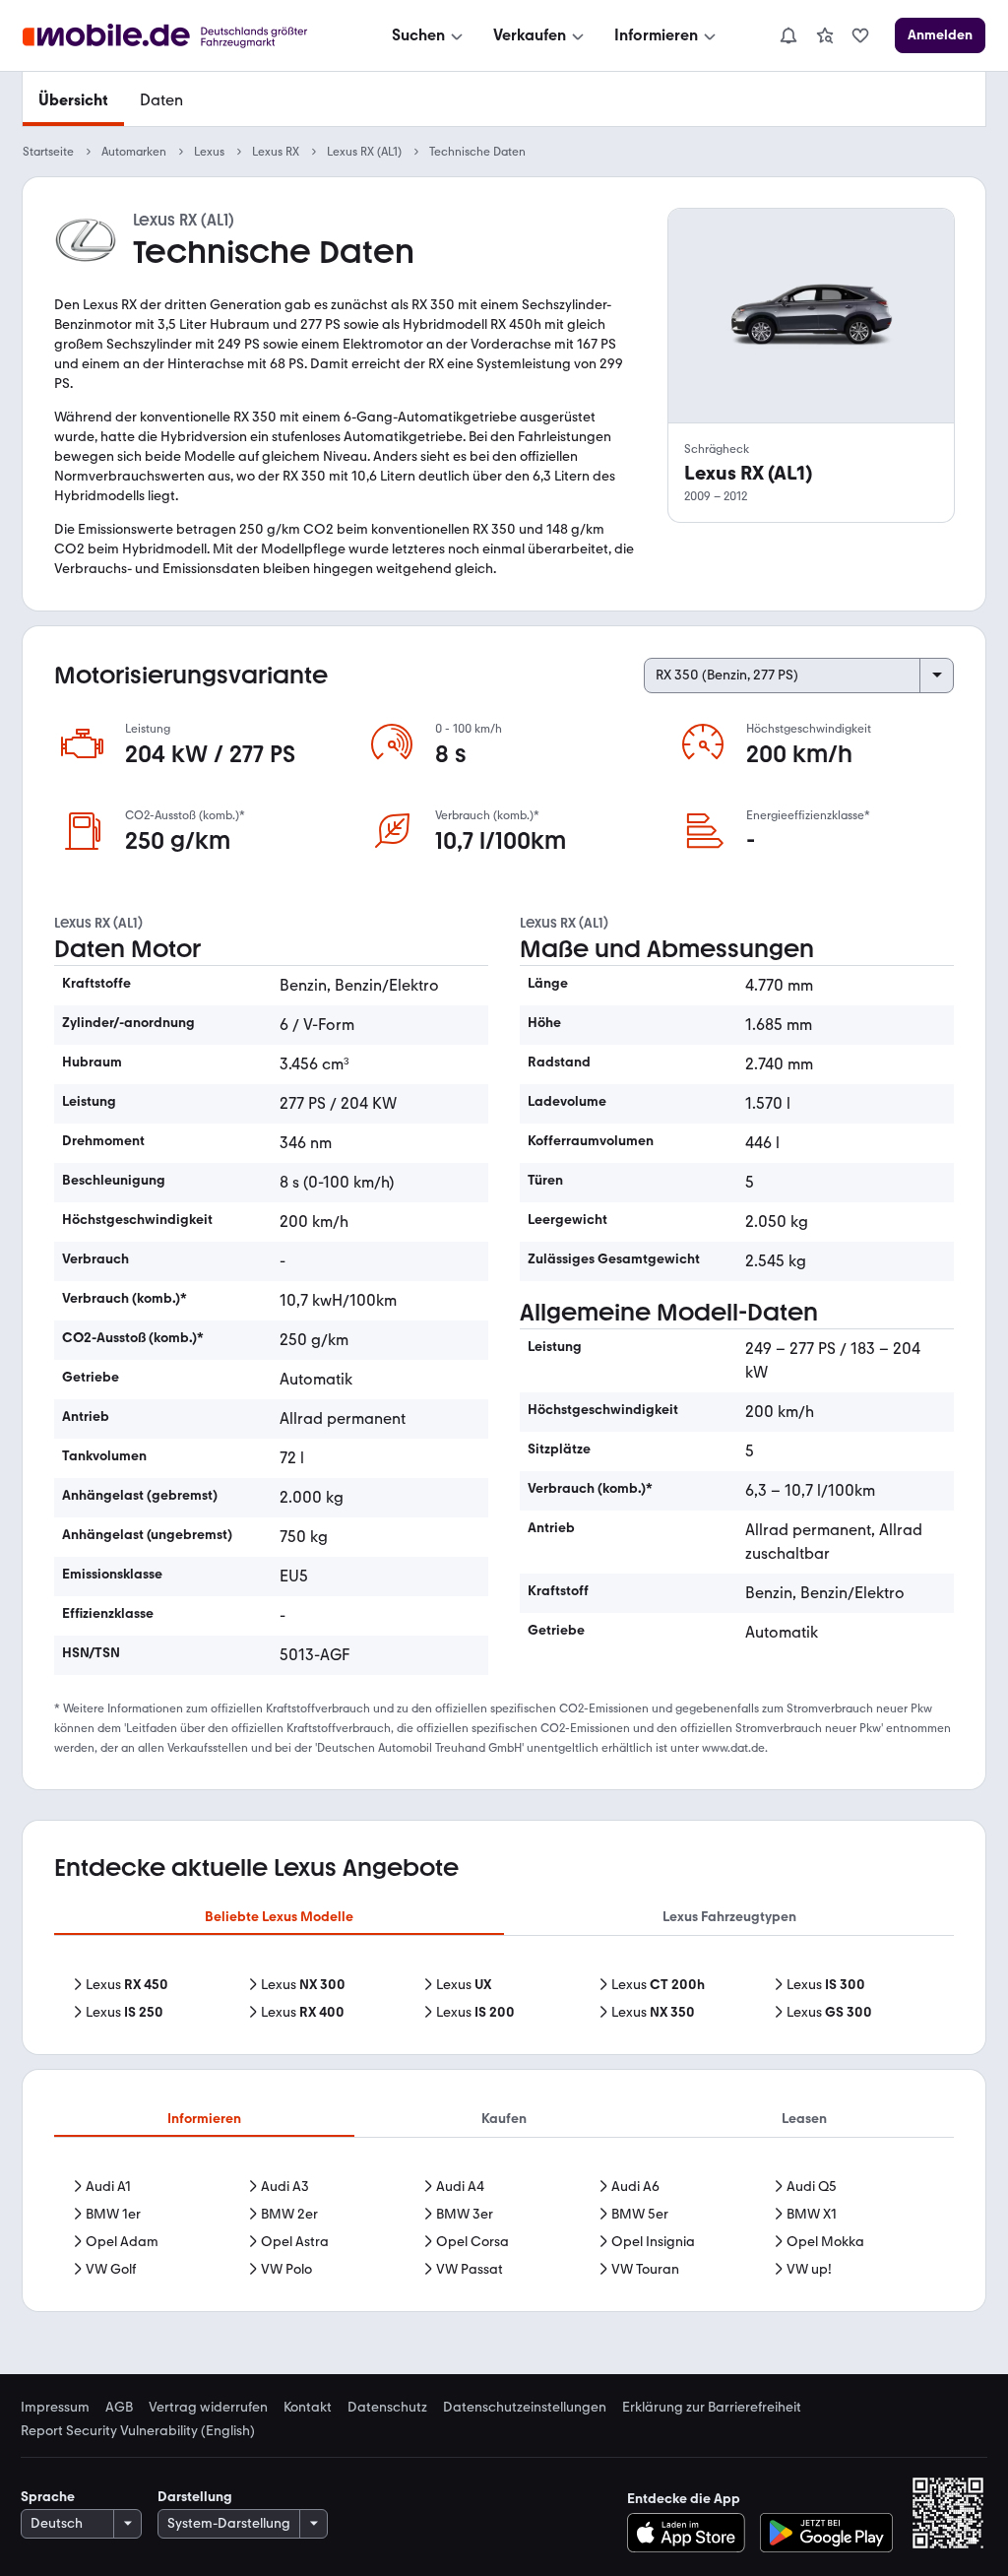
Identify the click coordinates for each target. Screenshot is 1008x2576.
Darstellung (195, 2497)
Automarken (134, 152)
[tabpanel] (504, 1999)
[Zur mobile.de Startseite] (183, 36)
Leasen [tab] (804, 2119)
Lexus (209, 152)
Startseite (48, 152)
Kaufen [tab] (504, 2119)
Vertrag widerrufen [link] (208, 2408)
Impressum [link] (55, 2408)
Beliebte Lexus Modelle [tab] (279, 1917)
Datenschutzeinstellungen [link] (525, 2408)
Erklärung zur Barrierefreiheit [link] (712, 2408)
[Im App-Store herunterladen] (692, 2533)
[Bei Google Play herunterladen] (826, 2533)
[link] (825, 35)
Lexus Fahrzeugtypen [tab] (729, 1917)
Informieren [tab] (204, 2119)
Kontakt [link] (308, 2408)
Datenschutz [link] (387, 2408)
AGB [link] (119, 2408)
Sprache (48, 2497)
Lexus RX (276, 152)
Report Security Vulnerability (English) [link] (138, 2431)
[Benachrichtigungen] (787, 35)
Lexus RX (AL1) (364, 152)
